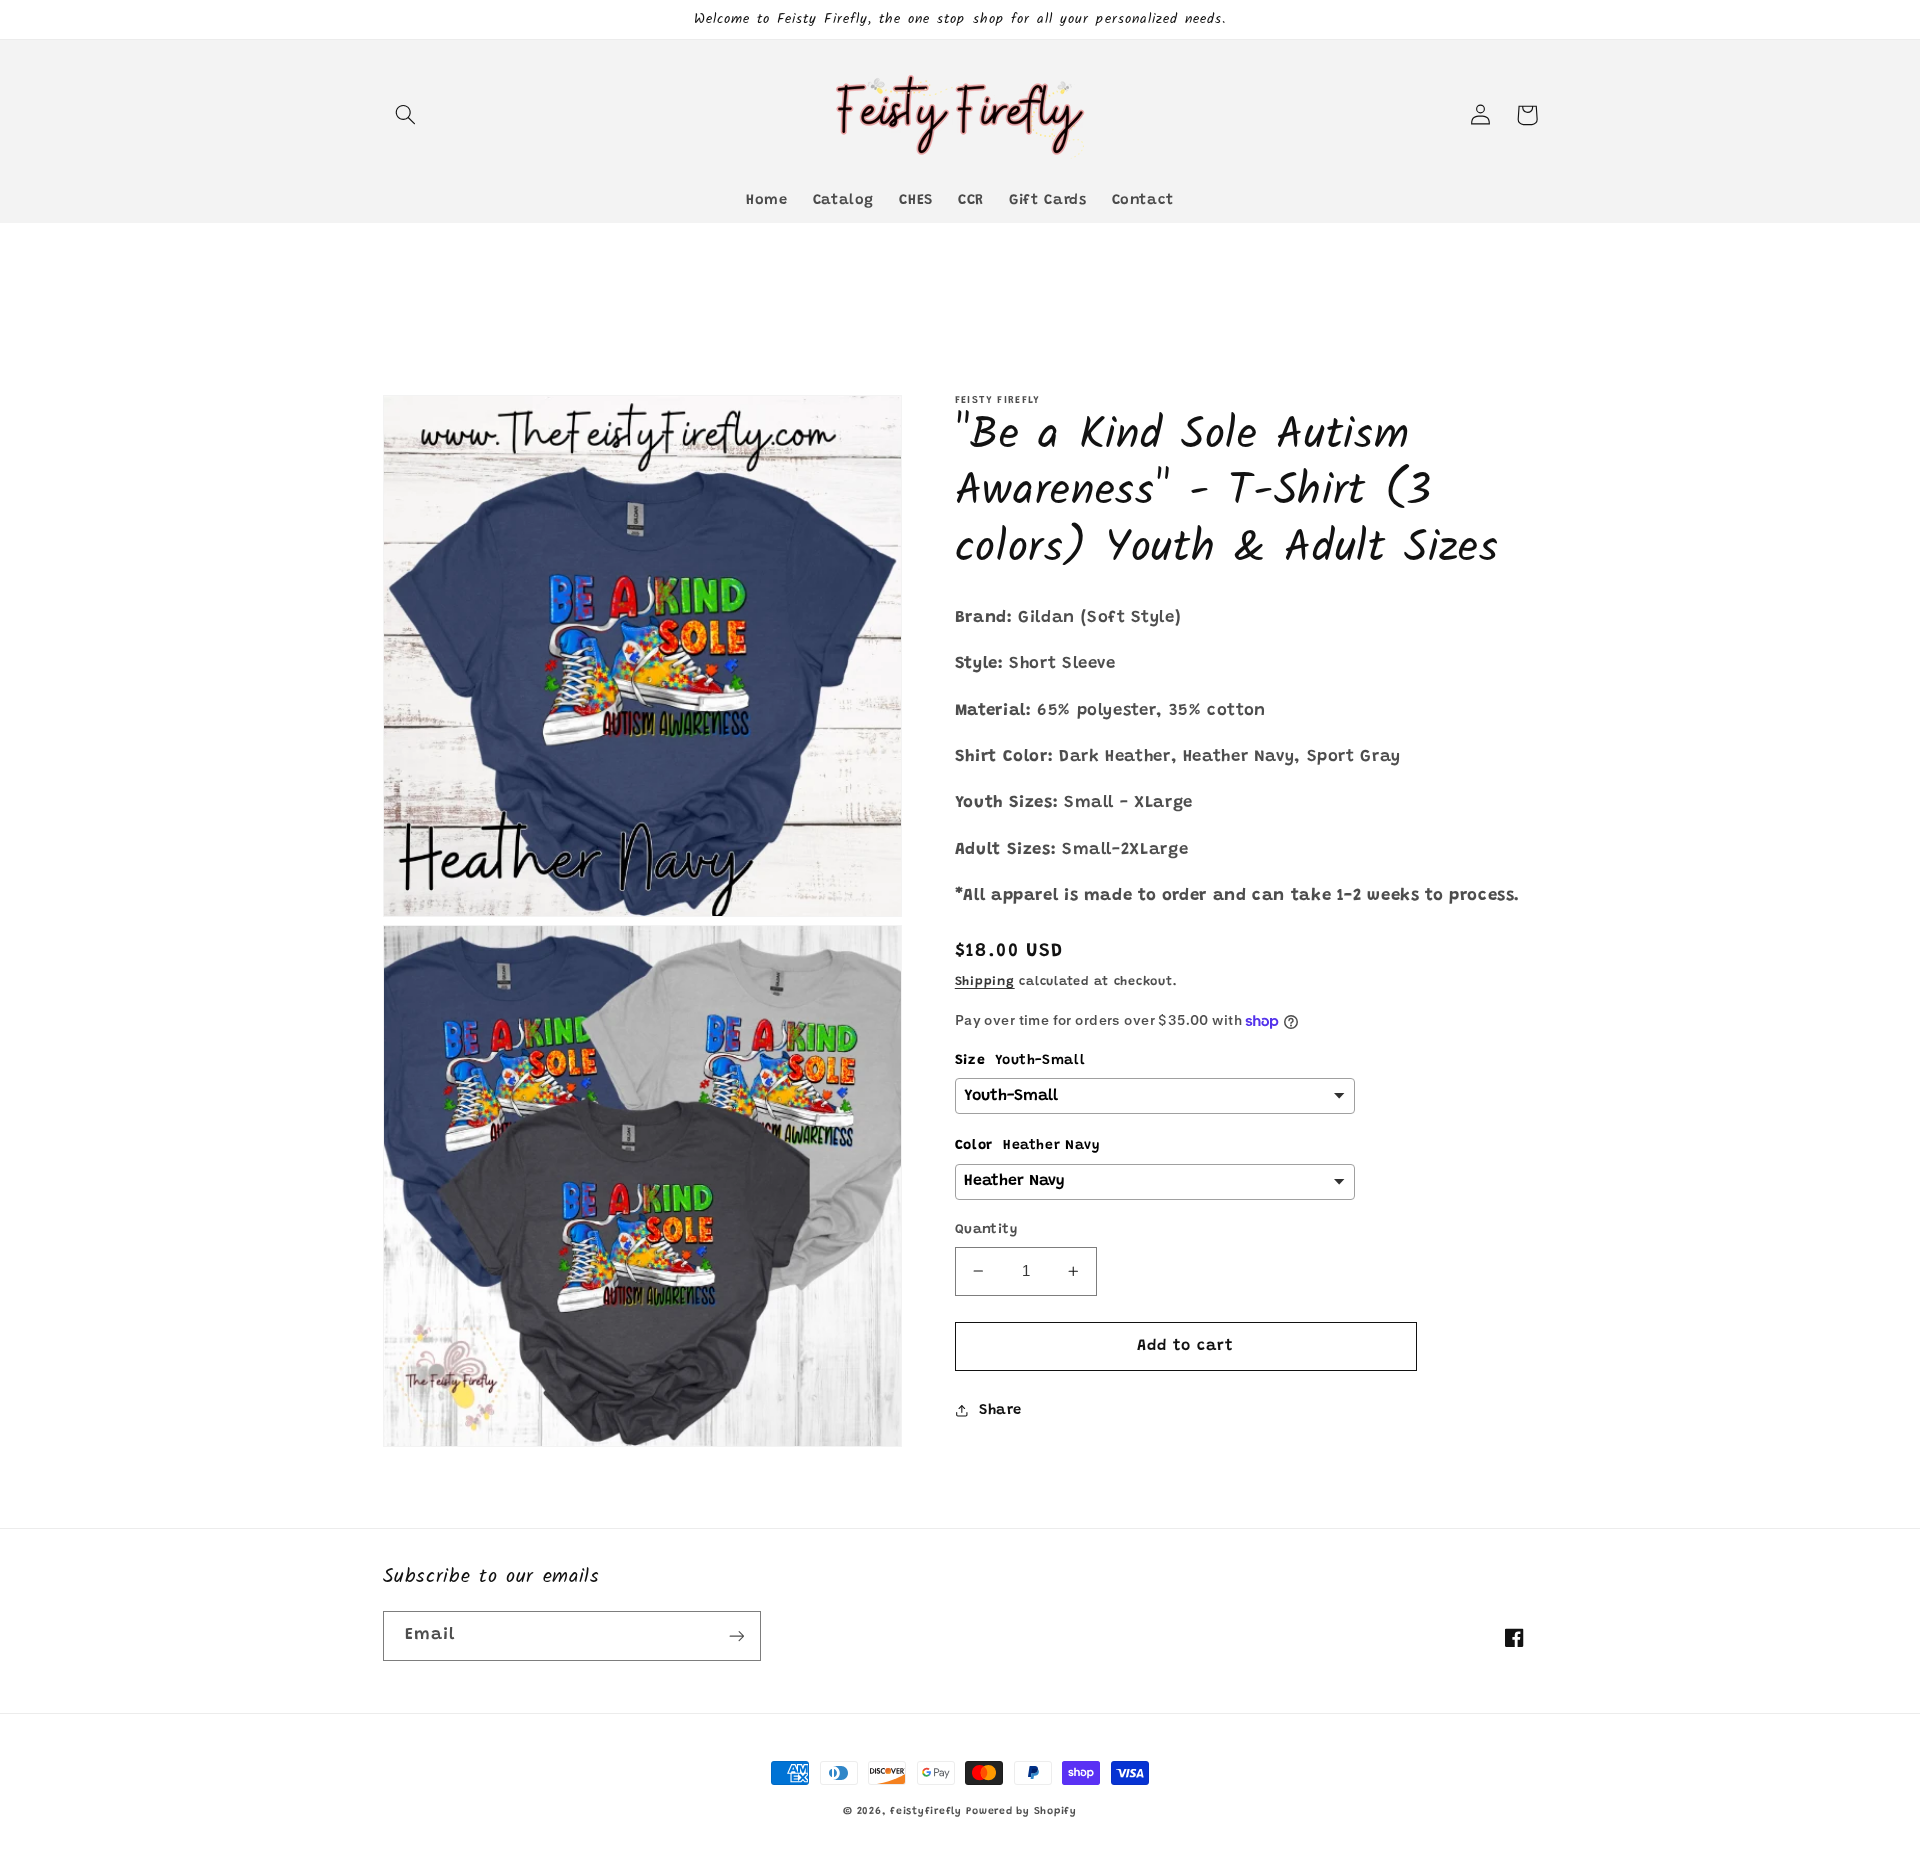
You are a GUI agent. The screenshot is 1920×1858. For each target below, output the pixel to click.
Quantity (986, 1230)
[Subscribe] (736, 1635)
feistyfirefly (926, 1811)
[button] (406, 115)
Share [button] (1000, 1410)
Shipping (985, 982)
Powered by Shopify (1021, 1811)
